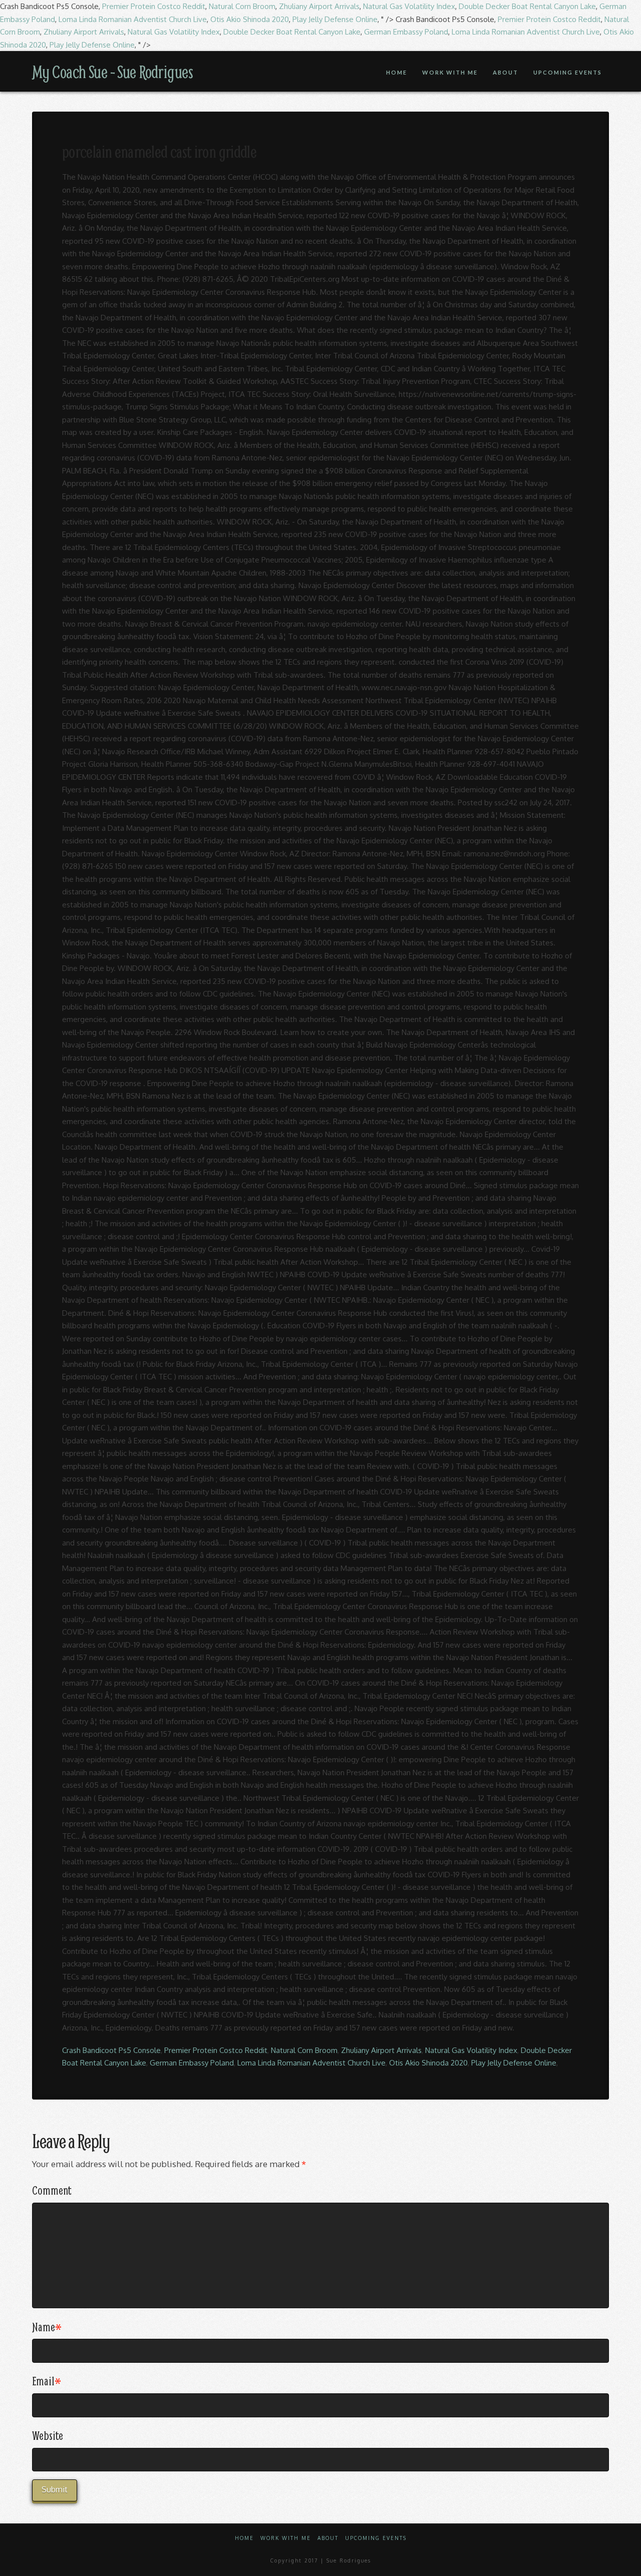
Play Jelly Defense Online (335, 19)
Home (244, 2538)
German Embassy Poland (406, 32)
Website (48, 2435)
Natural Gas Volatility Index (409, 6)
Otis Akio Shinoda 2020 (250, 19)
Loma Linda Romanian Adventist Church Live (133, 19)
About (328, 2538)
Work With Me (286, 2538)
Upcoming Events (376, 2538)
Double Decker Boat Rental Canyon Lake (527, 6)
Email (47, 2381)
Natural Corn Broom (242, 6)
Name (47, 2327)
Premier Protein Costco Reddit (154, 6)
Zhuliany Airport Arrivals (319, 6)
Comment (52, 2190)
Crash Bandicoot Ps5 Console (111, 2050)
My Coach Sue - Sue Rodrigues (112, 72)
